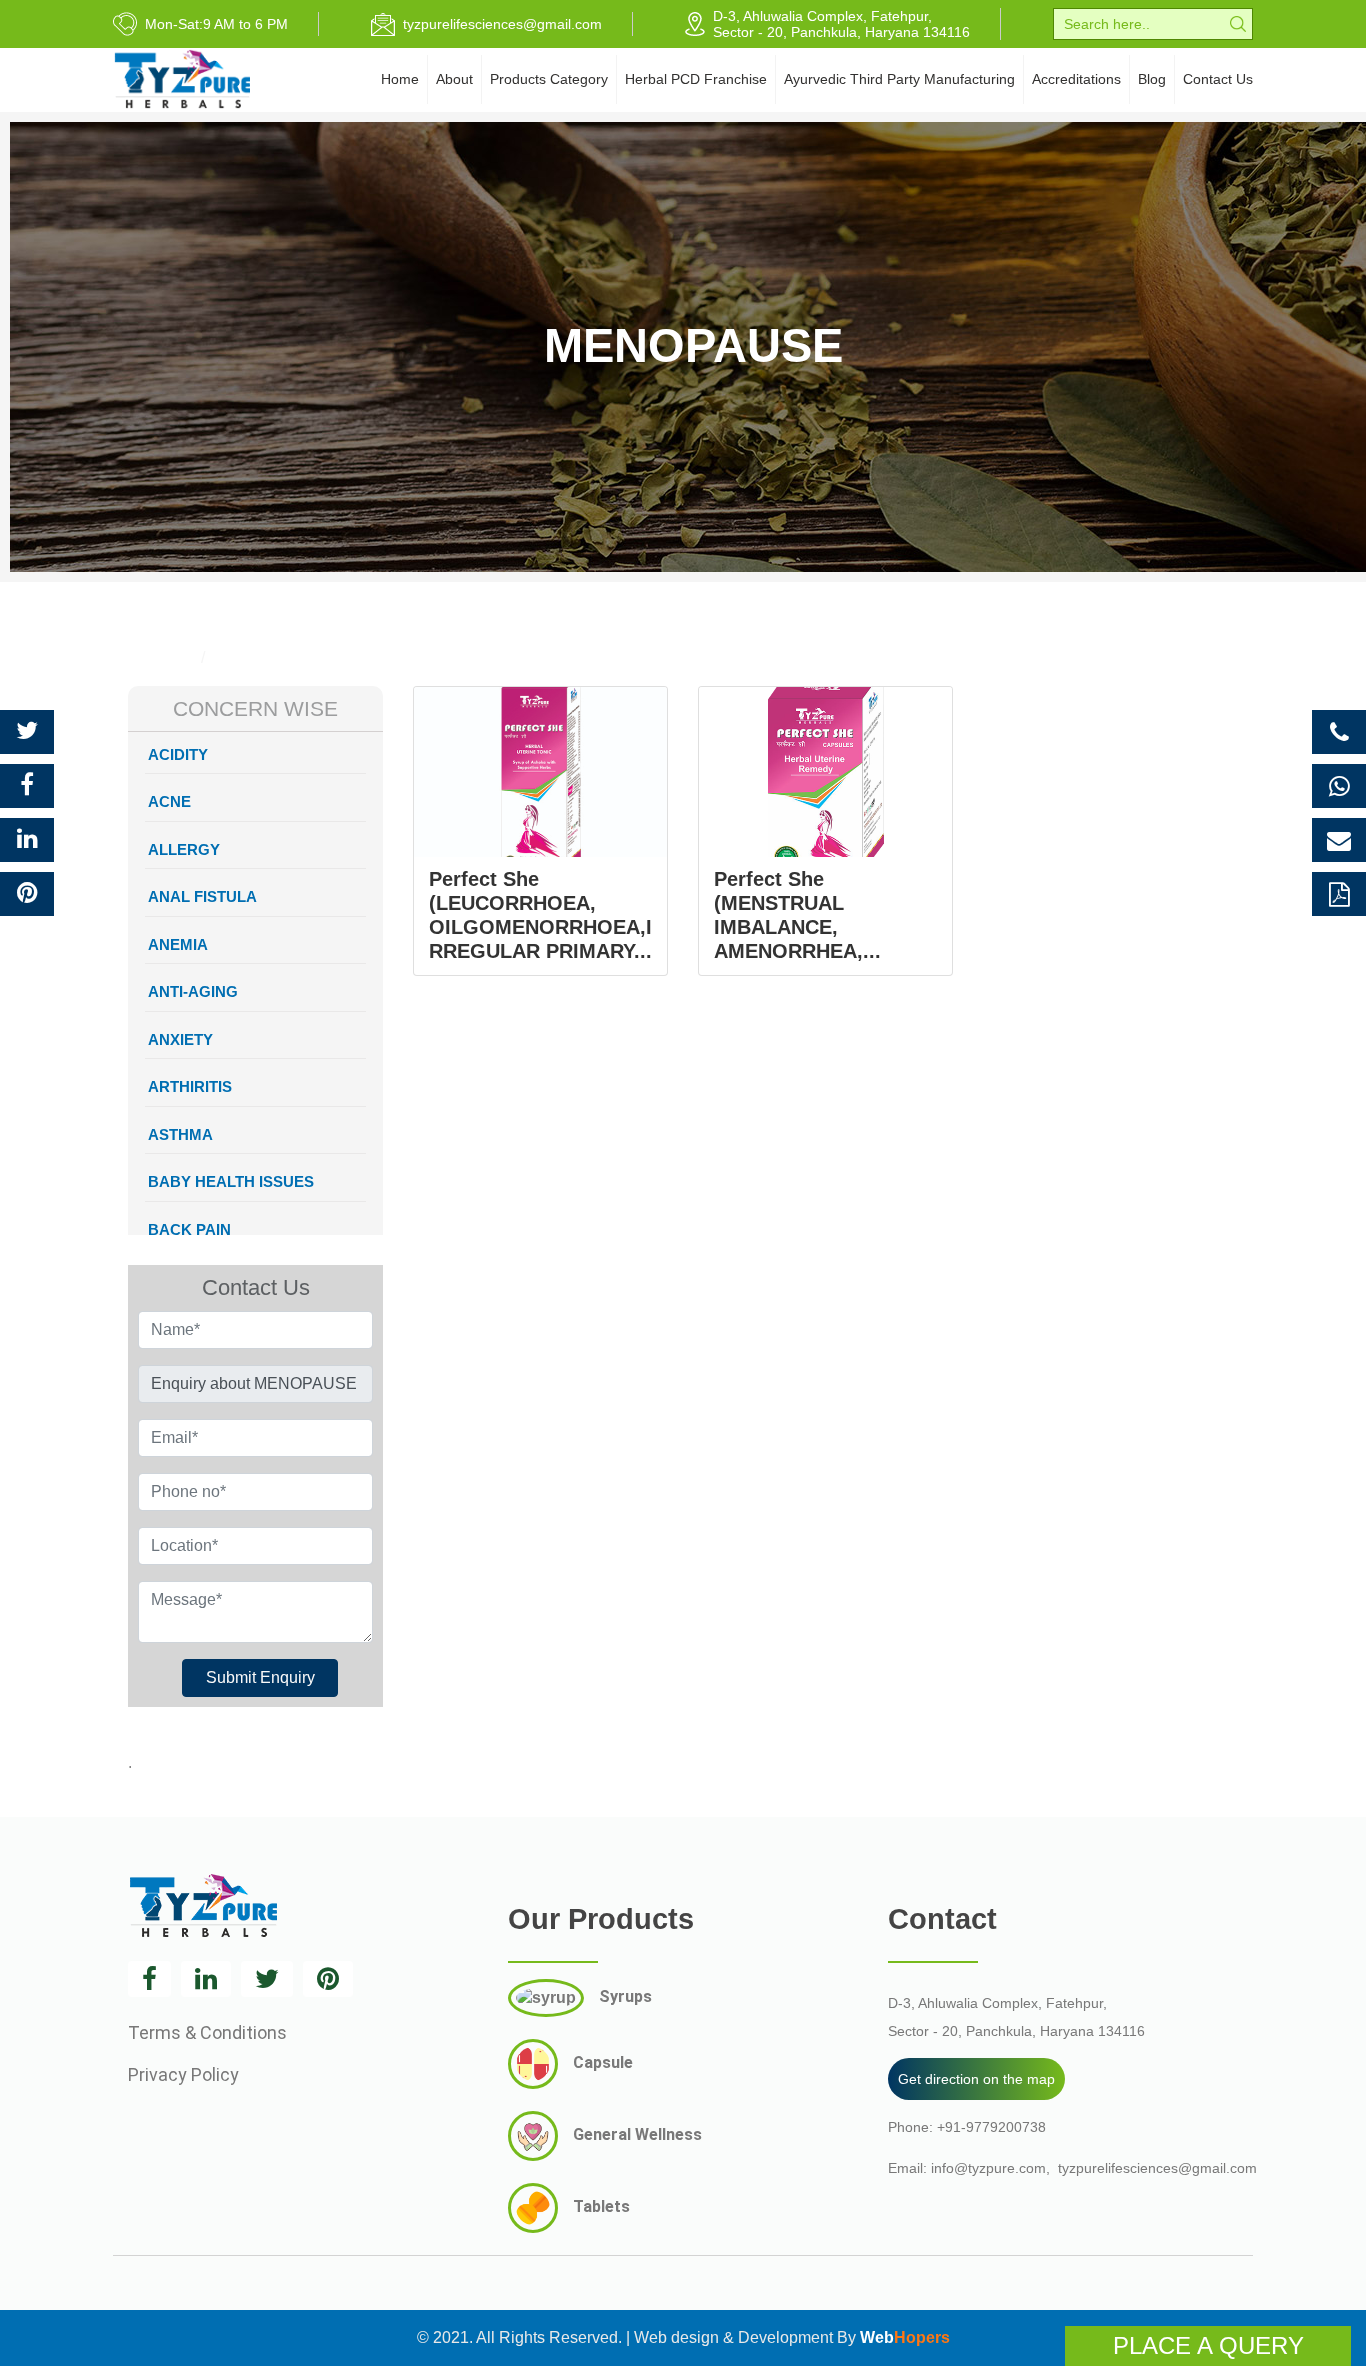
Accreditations (1076, 79)
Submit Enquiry (260, 1677)
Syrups (625, 1996)
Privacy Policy (183, 2074)
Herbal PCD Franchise (696, 79)
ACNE (169, 801)
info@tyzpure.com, (990, 2168)
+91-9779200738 (991, 2127)
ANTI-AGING (193, 991)
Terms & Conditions (207, 2032)
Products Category (549, 79)
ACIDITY (178, 754)
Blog (1152, 79)
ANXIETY (180, 1039)
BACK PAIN (189, 1229)
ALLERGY (184, 849)
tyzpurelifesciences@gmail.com (1157, 2168)
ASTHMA (180, 1134)
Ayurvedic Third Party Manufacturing (899, 79)
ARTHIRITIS (190, 1086)
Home (400, 79)
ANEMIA (178, 944)
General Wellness (637, 2134)
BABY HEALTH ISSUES (231, 1181)
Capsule (603, 2062)
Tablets (601, 2206)
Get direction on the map (976, 2079)
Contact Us (1218, 79)
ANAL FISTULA (202, 896)
